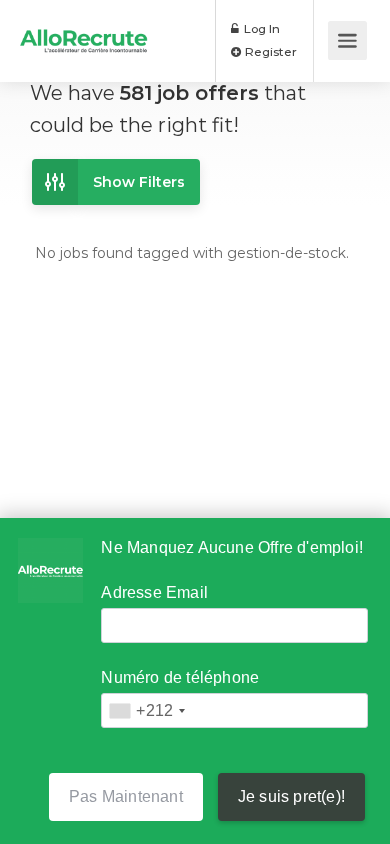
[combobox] (146, 710)
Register (269, 51)
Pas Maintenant (126, 796)
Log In (260, 28)
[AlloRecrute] (84, 26)
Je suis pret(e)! (291, 796)
